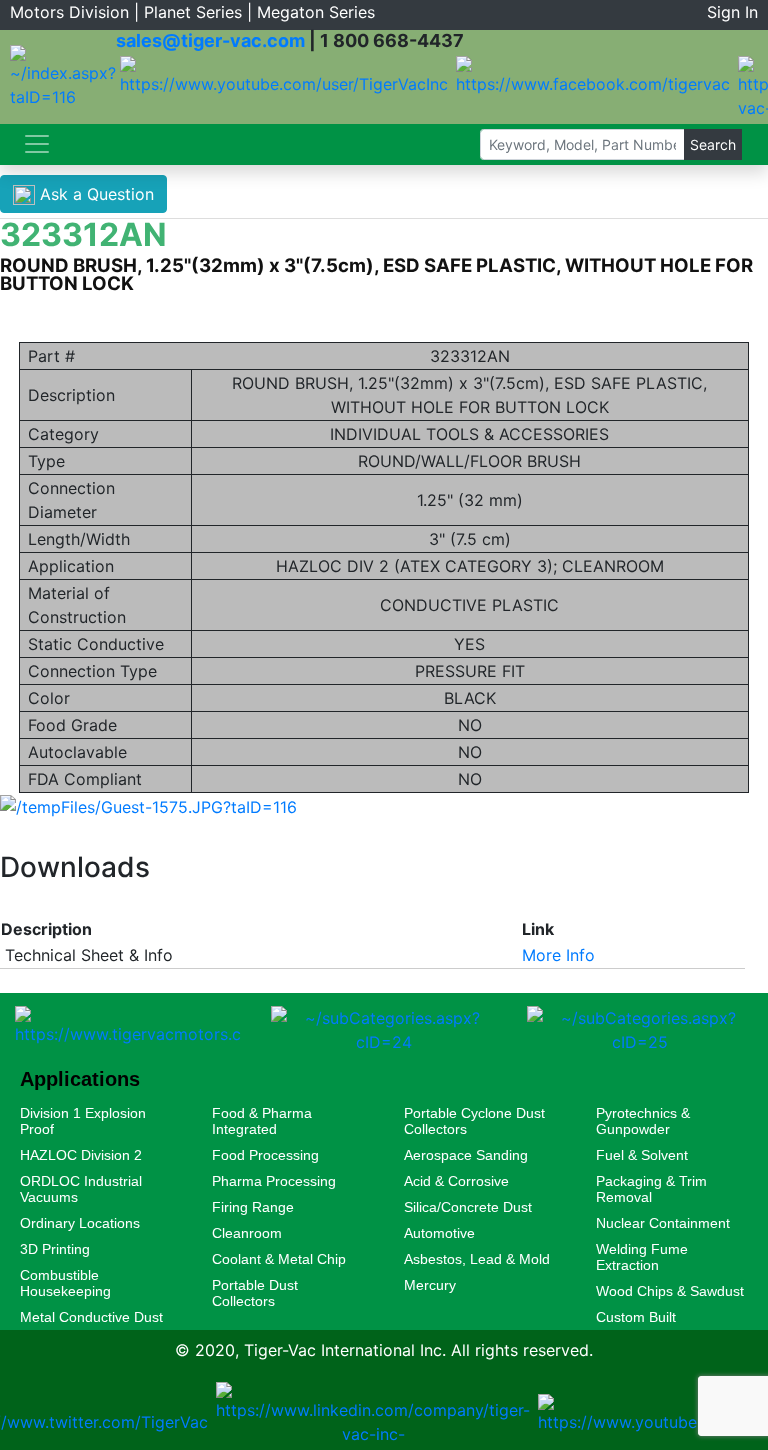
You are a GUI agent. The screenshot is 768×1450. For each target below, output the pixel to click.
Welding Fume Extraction (642, 1257)
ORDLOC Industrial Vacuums (81, 1189)
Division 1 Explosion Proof (83, 1121)
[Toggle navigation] (37, 144)
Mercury (430, 1285)
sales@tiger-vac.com (210, 40)
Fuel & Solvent (642, 1155)
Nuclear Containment (663, 1223)
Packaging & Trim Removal (651, 1189)
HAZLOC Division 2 (81, 1155)
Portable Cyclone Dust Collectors (474, 1121)
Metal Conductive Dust (91, 1317)
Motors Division (69, 12)
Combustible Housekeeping (65, 1283)
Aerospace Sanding (466, 1155)
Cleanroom (247, 1233)
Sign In (732, 12)
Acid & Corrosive (456, 1181)
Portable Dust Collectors (255, 1293)
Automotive (439, 1233)
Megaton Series (316, 12)
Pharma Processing (274, 1181)
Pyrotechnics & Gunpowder (643, 1121)
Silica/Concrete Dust (468, 1207)
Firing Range (253, 1207)
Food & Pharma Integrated (262, 1121)
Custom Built (636, 1317)
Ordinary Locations (80, 1223)
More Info (558, 955)
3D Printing (55, 1249)
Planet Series (193, 12)
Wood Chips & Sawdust (670, 1291)
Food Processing (265, 1155)
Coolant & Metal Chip (279, 1259)
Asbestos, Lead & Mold (477, 1259)
